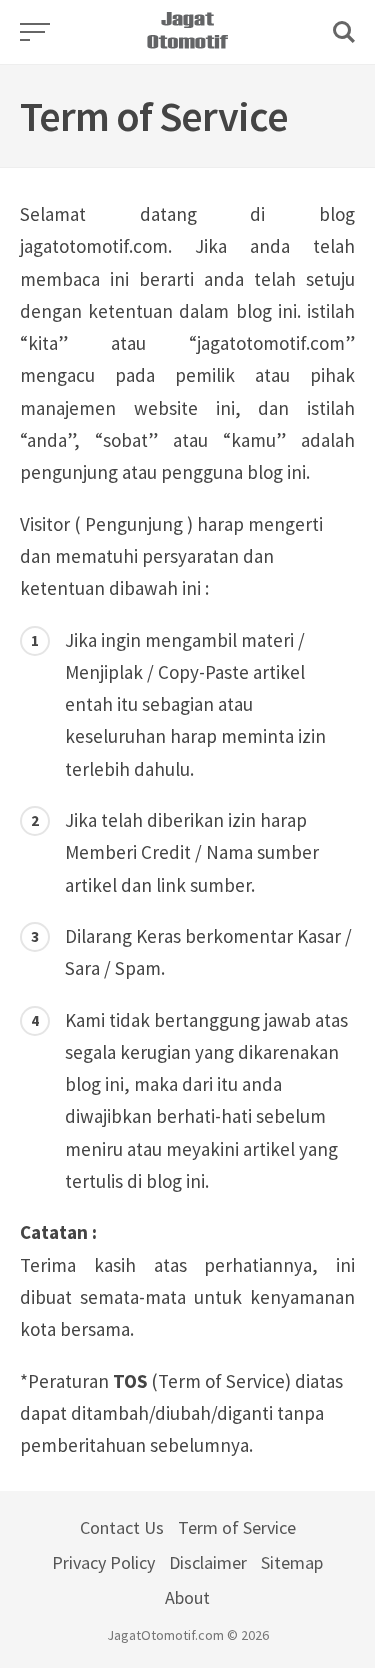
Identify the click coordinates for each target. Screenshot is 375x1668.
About (187, 1597)
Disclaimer (208, 1562)
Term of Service (237, 1527)
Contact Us (122, 1527)
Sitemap (292, 1562)
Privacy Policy (103, 1562)
